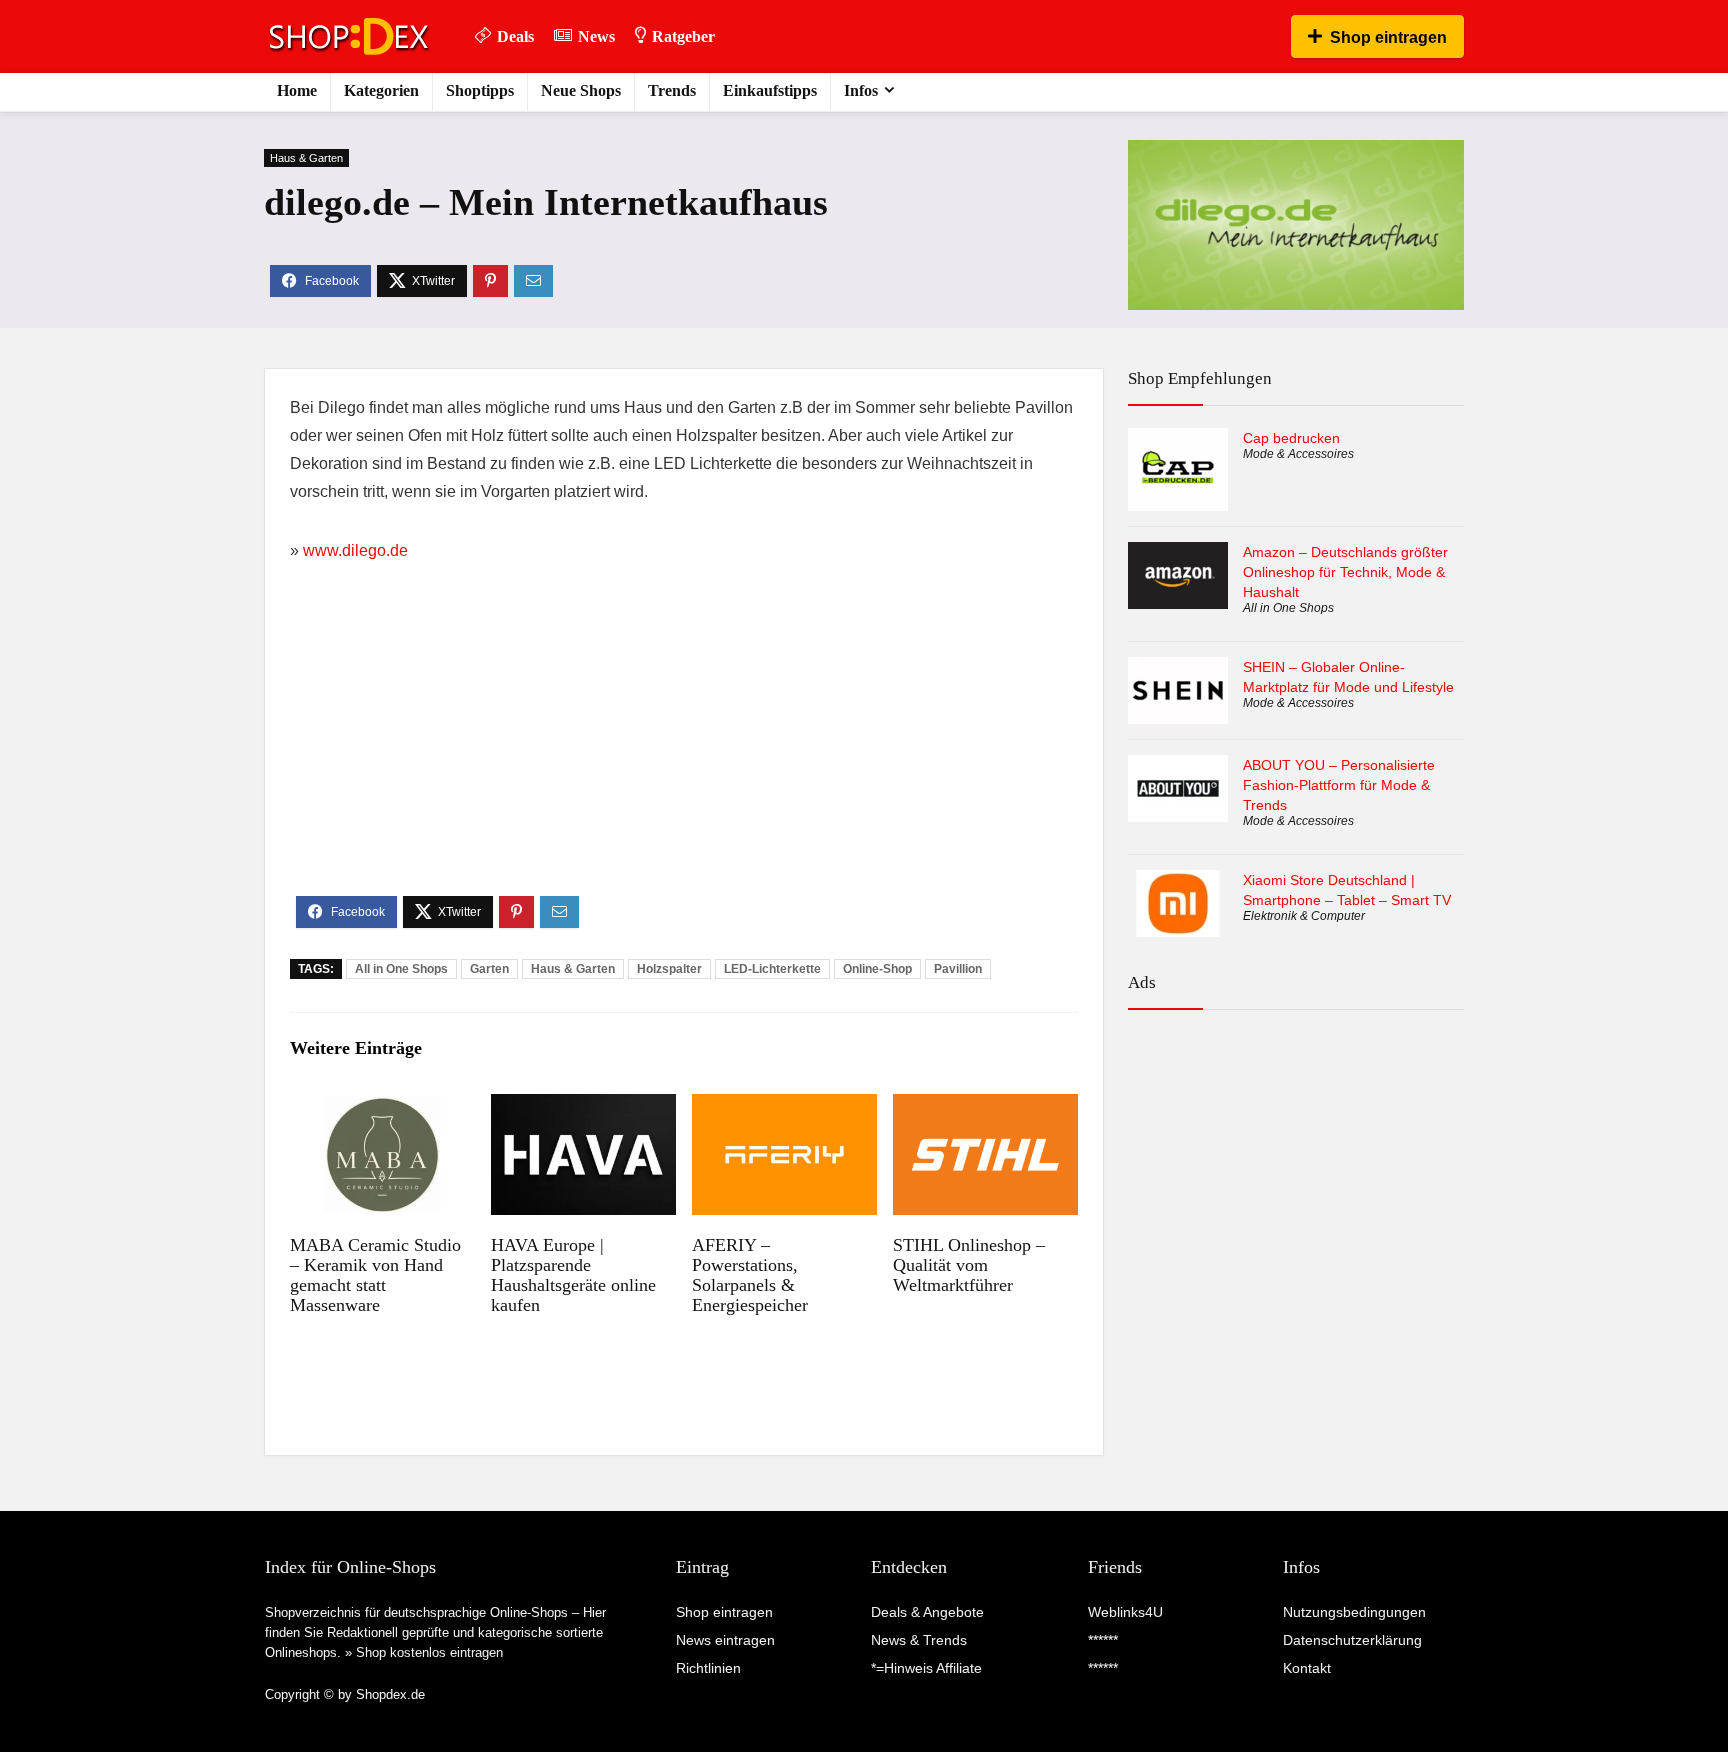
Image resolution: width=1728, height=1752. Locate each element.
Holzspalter (669, 969)
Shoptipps (480, 90)
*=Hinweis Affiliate (926, 1668)
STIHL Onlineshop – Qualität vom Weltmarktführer (969, 1265)
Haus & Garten (306, 158)
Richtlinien (708, 1668)
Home (297, 90)
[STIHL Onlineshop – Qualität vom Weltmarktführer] (985, 1107)
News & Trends (919, 1640)
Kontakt (1307, 1668)
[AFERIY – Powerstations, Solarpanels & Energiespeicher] (784, 1107)
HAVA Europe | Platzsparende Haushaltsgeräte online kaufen (573, 1275)
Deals (515, 36)
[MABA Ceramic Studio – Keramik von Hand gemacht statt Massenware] (382, 1107)
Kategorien (381, 90)
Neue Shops (581, 90)
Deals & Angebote (927, 1612)
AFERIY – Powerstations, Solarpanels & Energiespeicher (750, 1275)
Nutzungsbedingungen (1354, 1612)
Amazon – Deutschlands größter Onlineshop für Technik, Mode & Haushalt (1345, 572)
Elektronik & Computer (1304, 916)
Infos (861, 90)
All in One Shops (401, 969)
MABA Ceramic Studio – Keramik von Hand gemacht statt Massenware (375, 1275)
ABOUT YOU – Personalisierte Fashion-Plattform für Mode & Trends (1339, 785)
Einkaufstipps (770, 90)
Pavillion (958, 969)
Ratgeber (683, 36)
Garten (489, 969)
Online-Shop (877, 969)
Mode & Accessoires (1298, 454)
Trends (672, 90)
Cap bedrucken (1291, 438)
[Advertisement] (684, 746)
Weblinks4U (1125, 1612)
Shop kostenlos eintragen (429, 1652)
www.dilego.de (355, 550)
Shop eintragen (1388, 37)
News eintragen (725, 1640)
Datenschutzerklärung (1352, 1640)
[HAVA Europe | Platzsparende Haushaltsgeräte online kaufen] (583, 1107)
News (596, 36)
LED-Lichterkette (772, 969)
